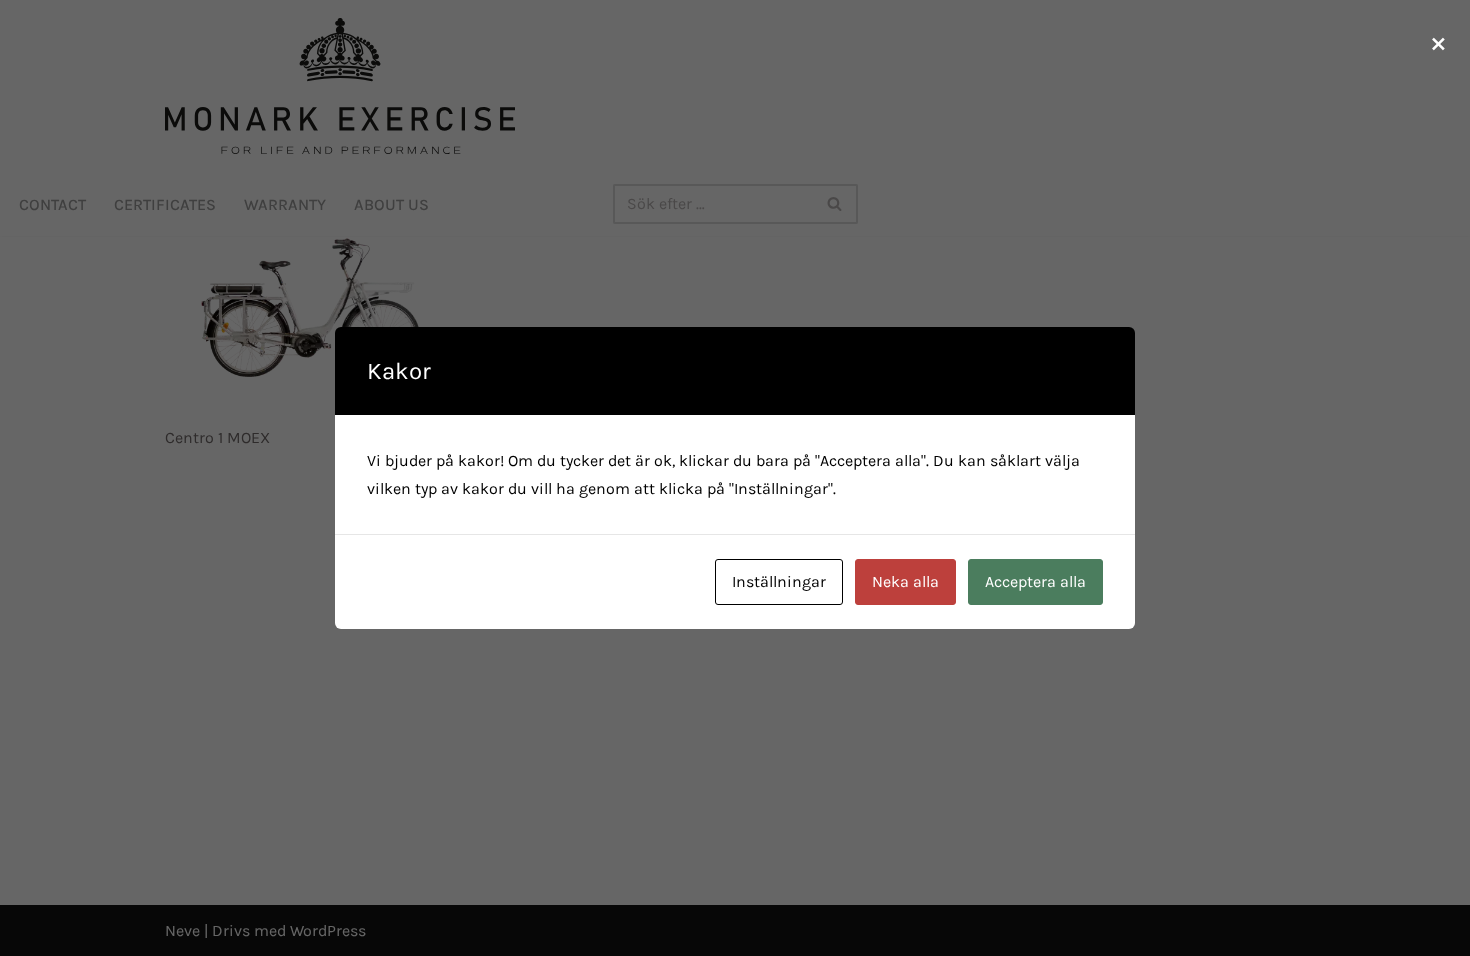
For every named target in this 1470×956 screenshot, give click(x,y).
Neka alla (905, 581)
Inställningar (779, 581)
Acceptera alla (1035, 581)
